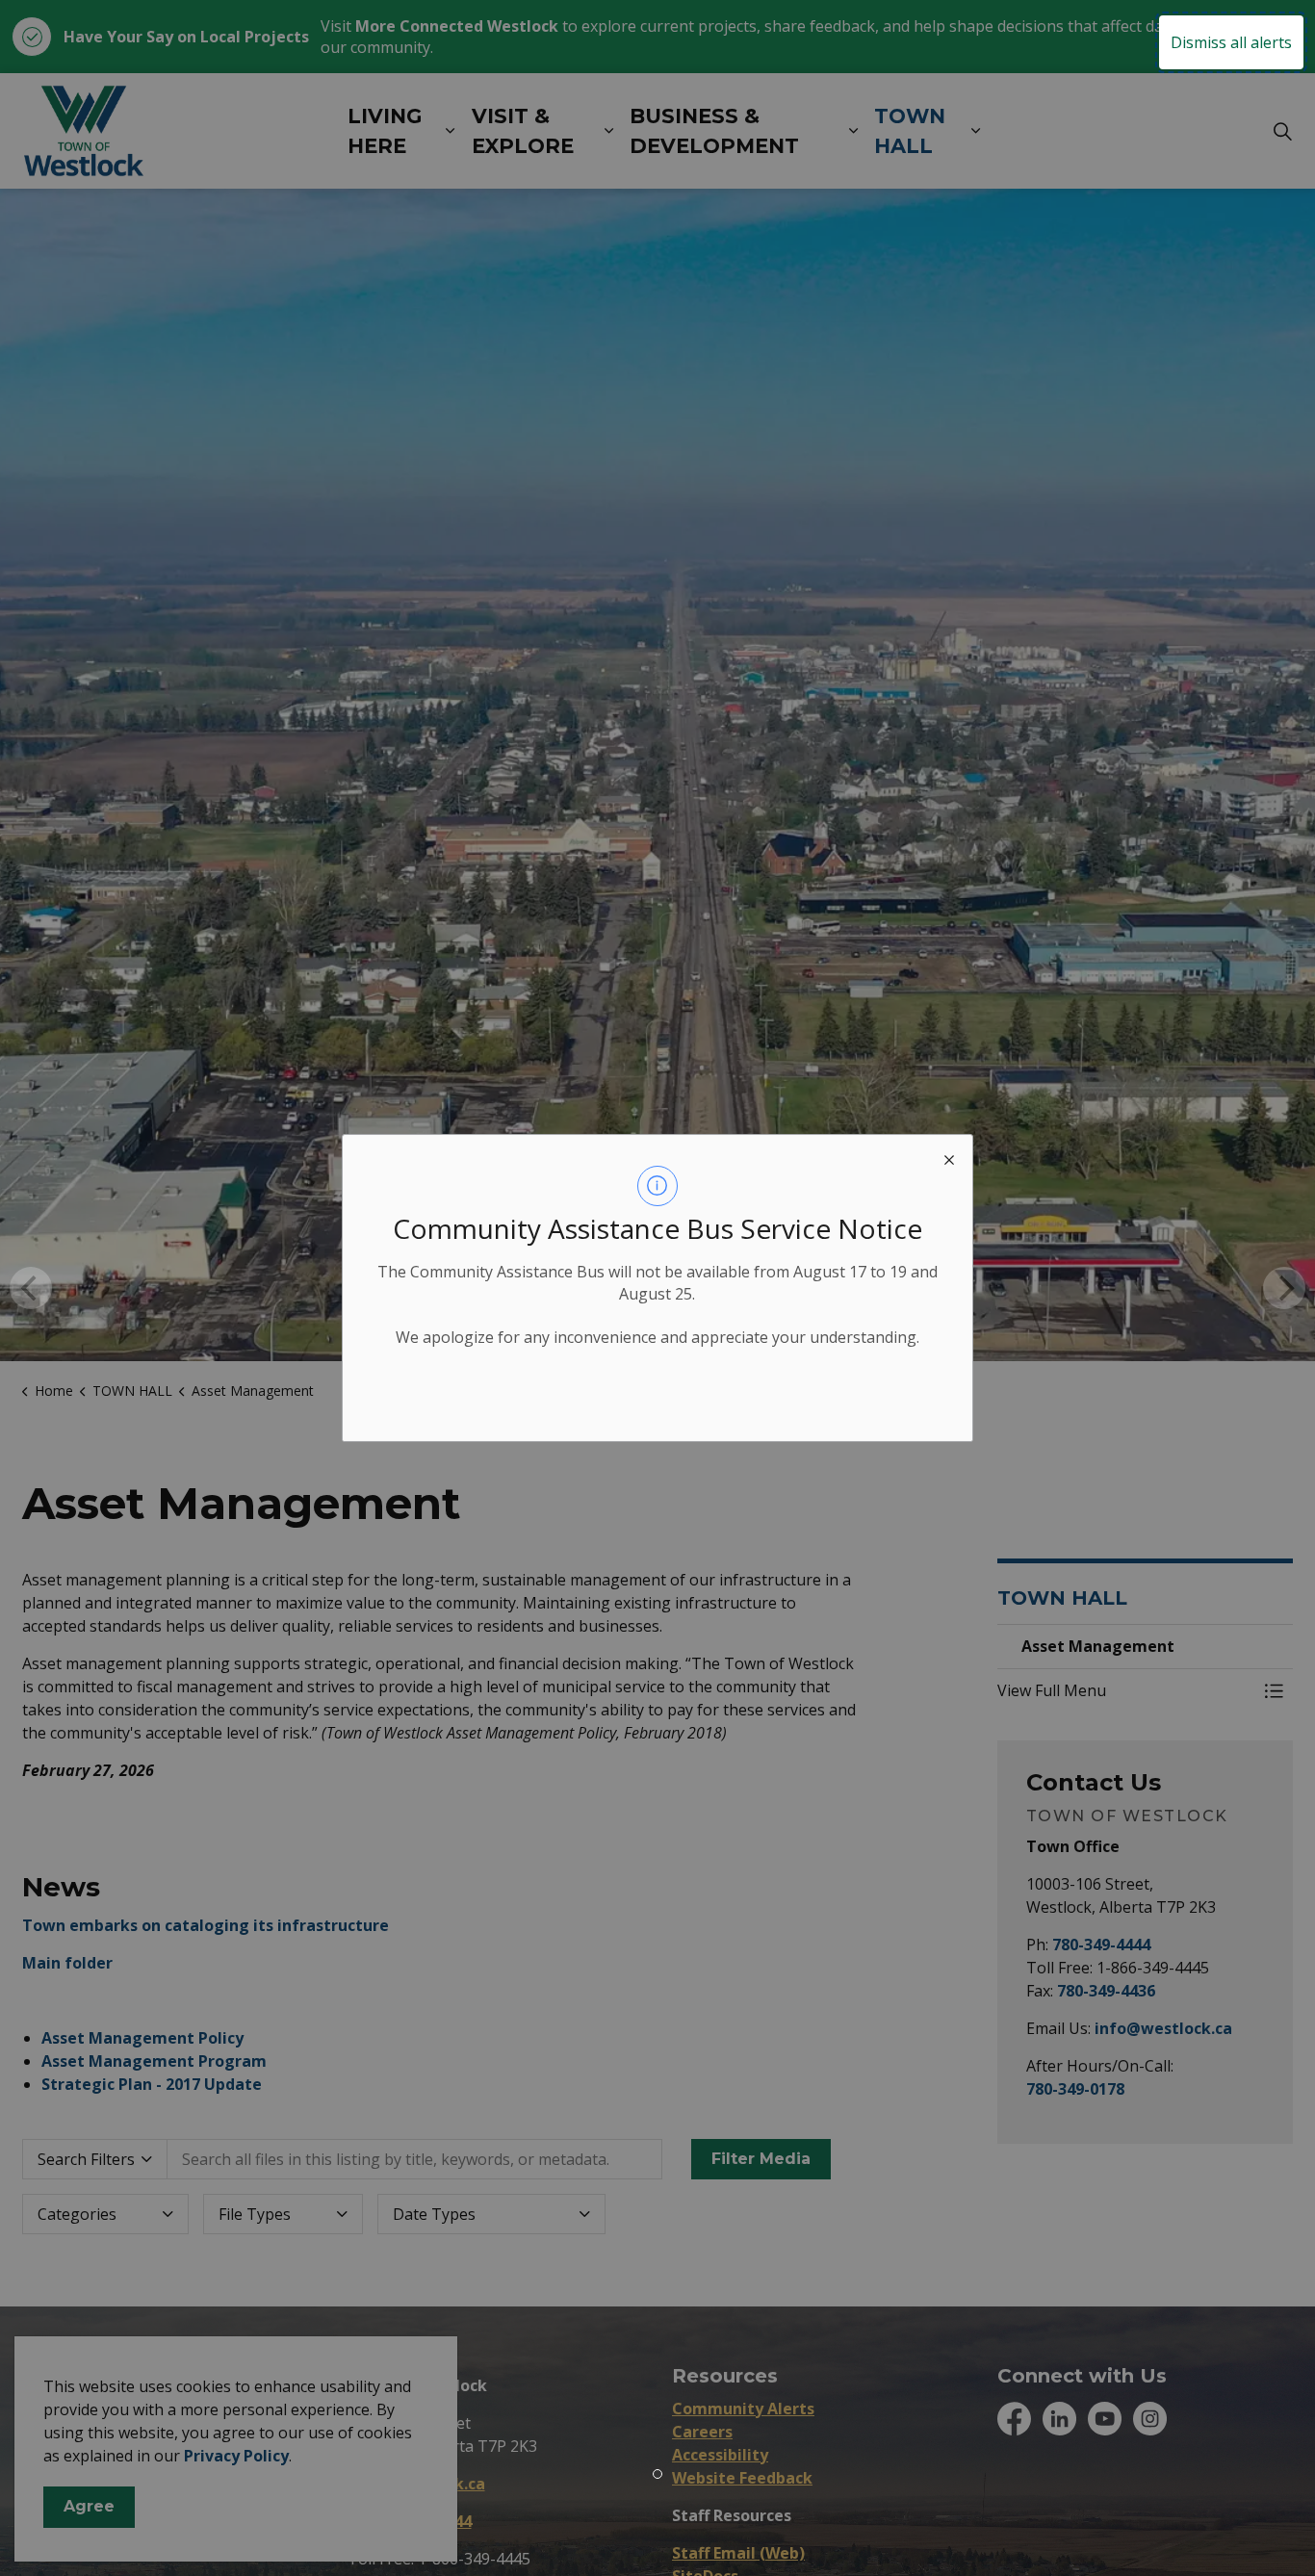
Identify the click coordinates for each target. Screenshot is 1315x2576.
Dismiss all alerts (1231, 42)
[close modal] (949, 1158)
